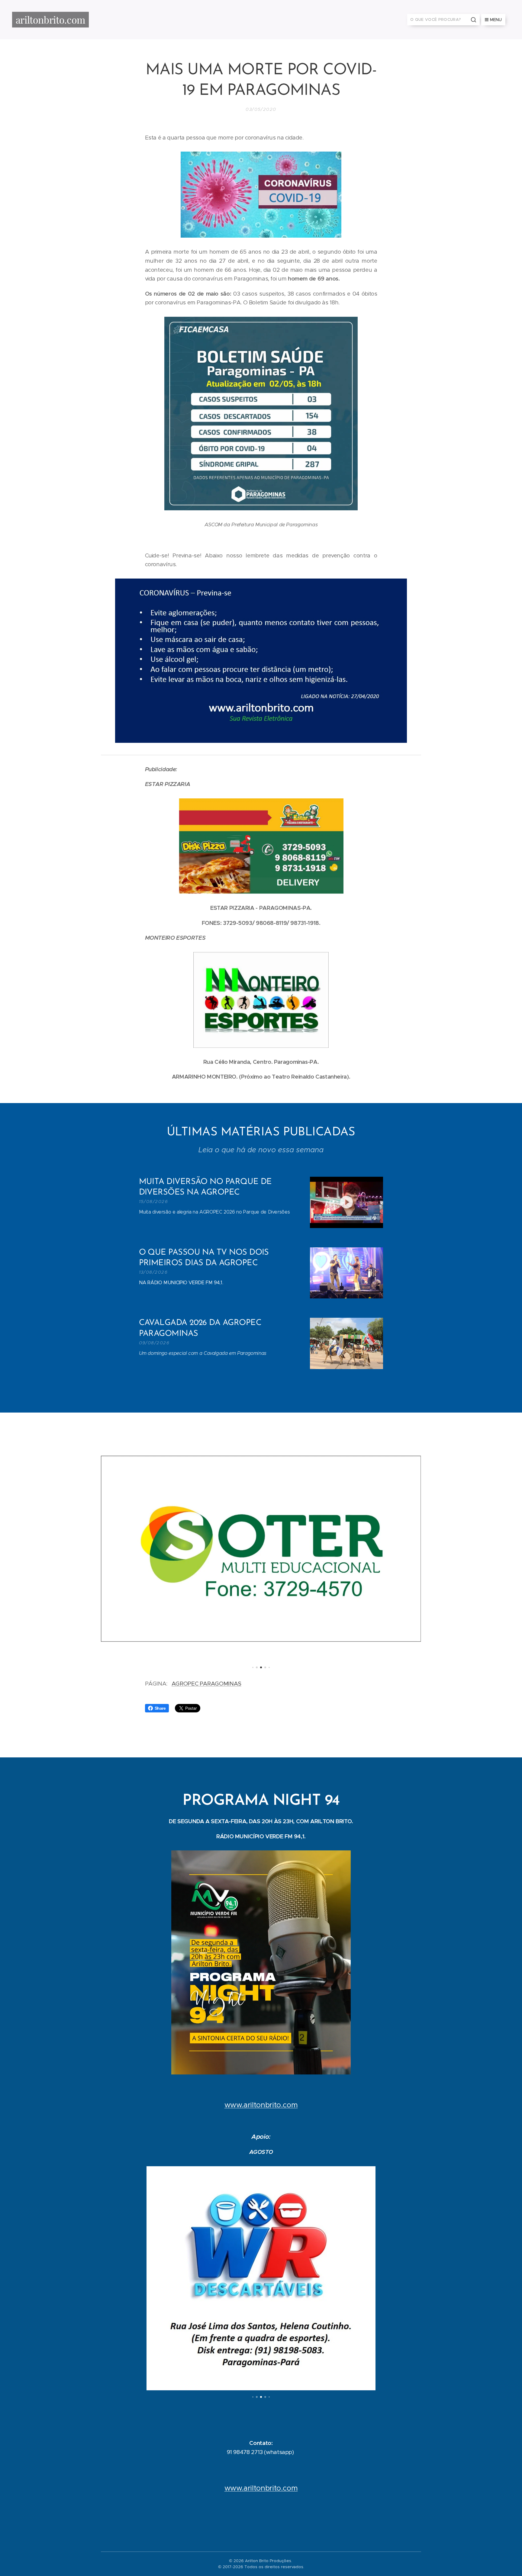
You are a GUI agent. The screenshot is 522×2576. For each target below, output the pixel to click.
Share (160, 1708)
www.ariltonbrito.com (261, 2105)
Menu (496, 20)
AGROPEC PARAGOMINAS (206, 1684)
